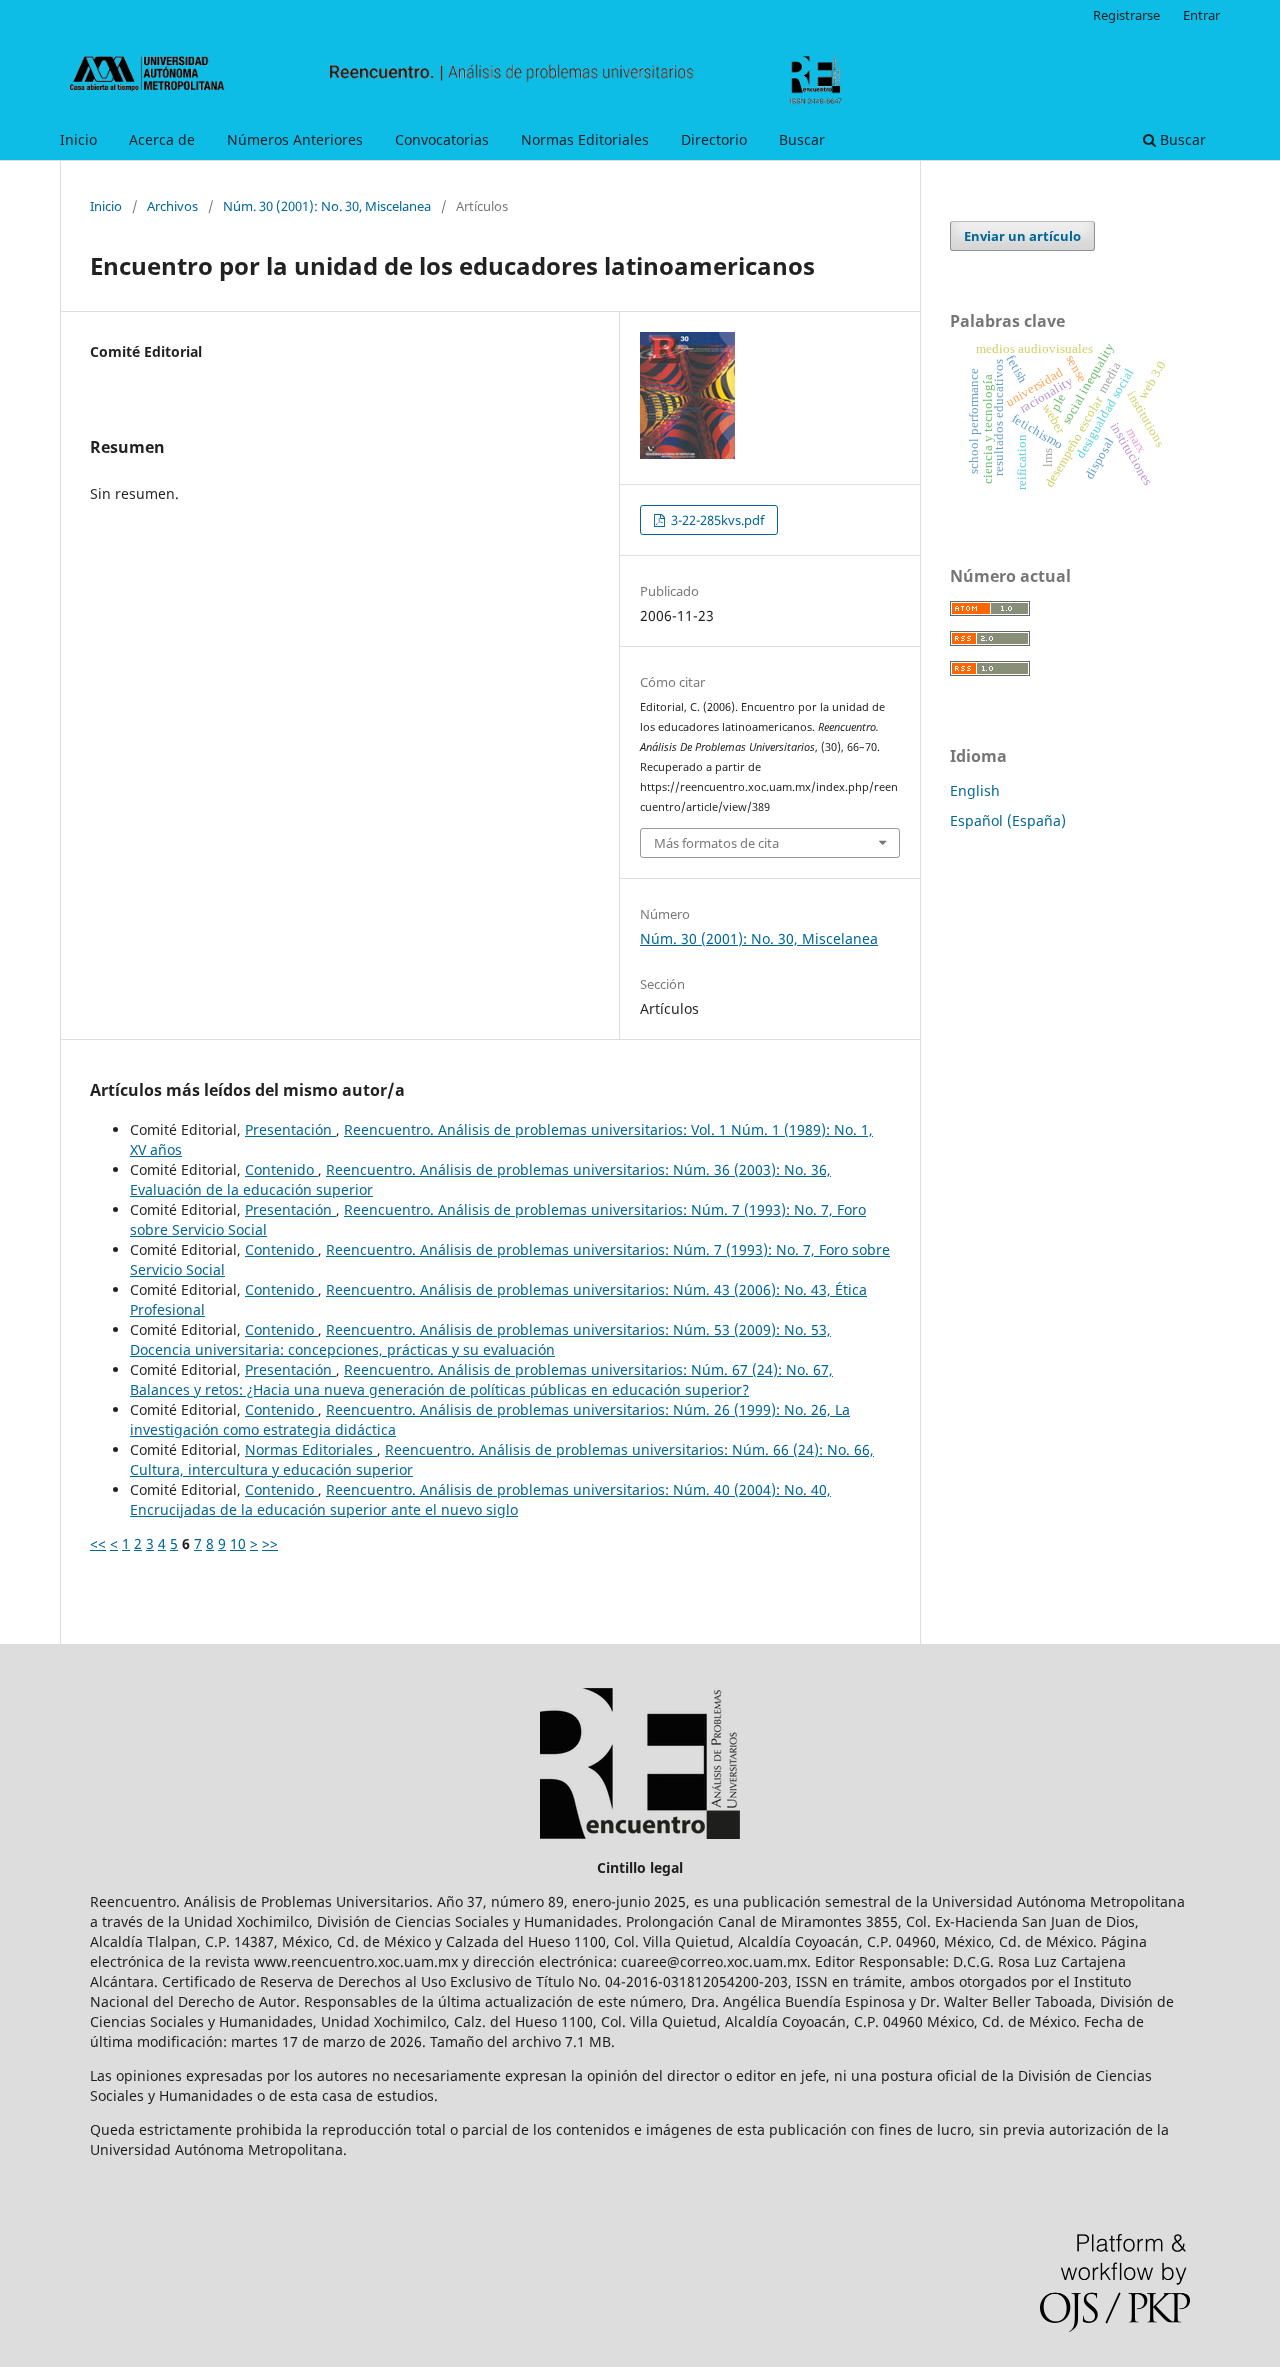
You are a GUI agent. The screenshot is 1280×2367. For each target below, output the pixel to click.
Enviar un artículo (1022, 236)
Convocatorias (442, 139)
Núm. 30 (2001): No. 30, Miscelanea (327, 206)
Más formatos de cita (716, 843)
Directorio (714, 139)
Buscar (802, 139)
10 (238, 1543)
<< (98, 1543)
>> (270, 1543)
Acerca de (162, 139)
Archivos (172, 206)
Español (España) (1008, 820)
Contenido (281, 1169)
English (975, 790)
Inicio (78, 139)
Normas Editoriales (585, 139)
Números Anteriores (295, 139)
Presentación (290, 1129)
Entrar (1201, 15)
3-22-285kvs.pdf (716, 520)
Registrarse (1126, 15)
